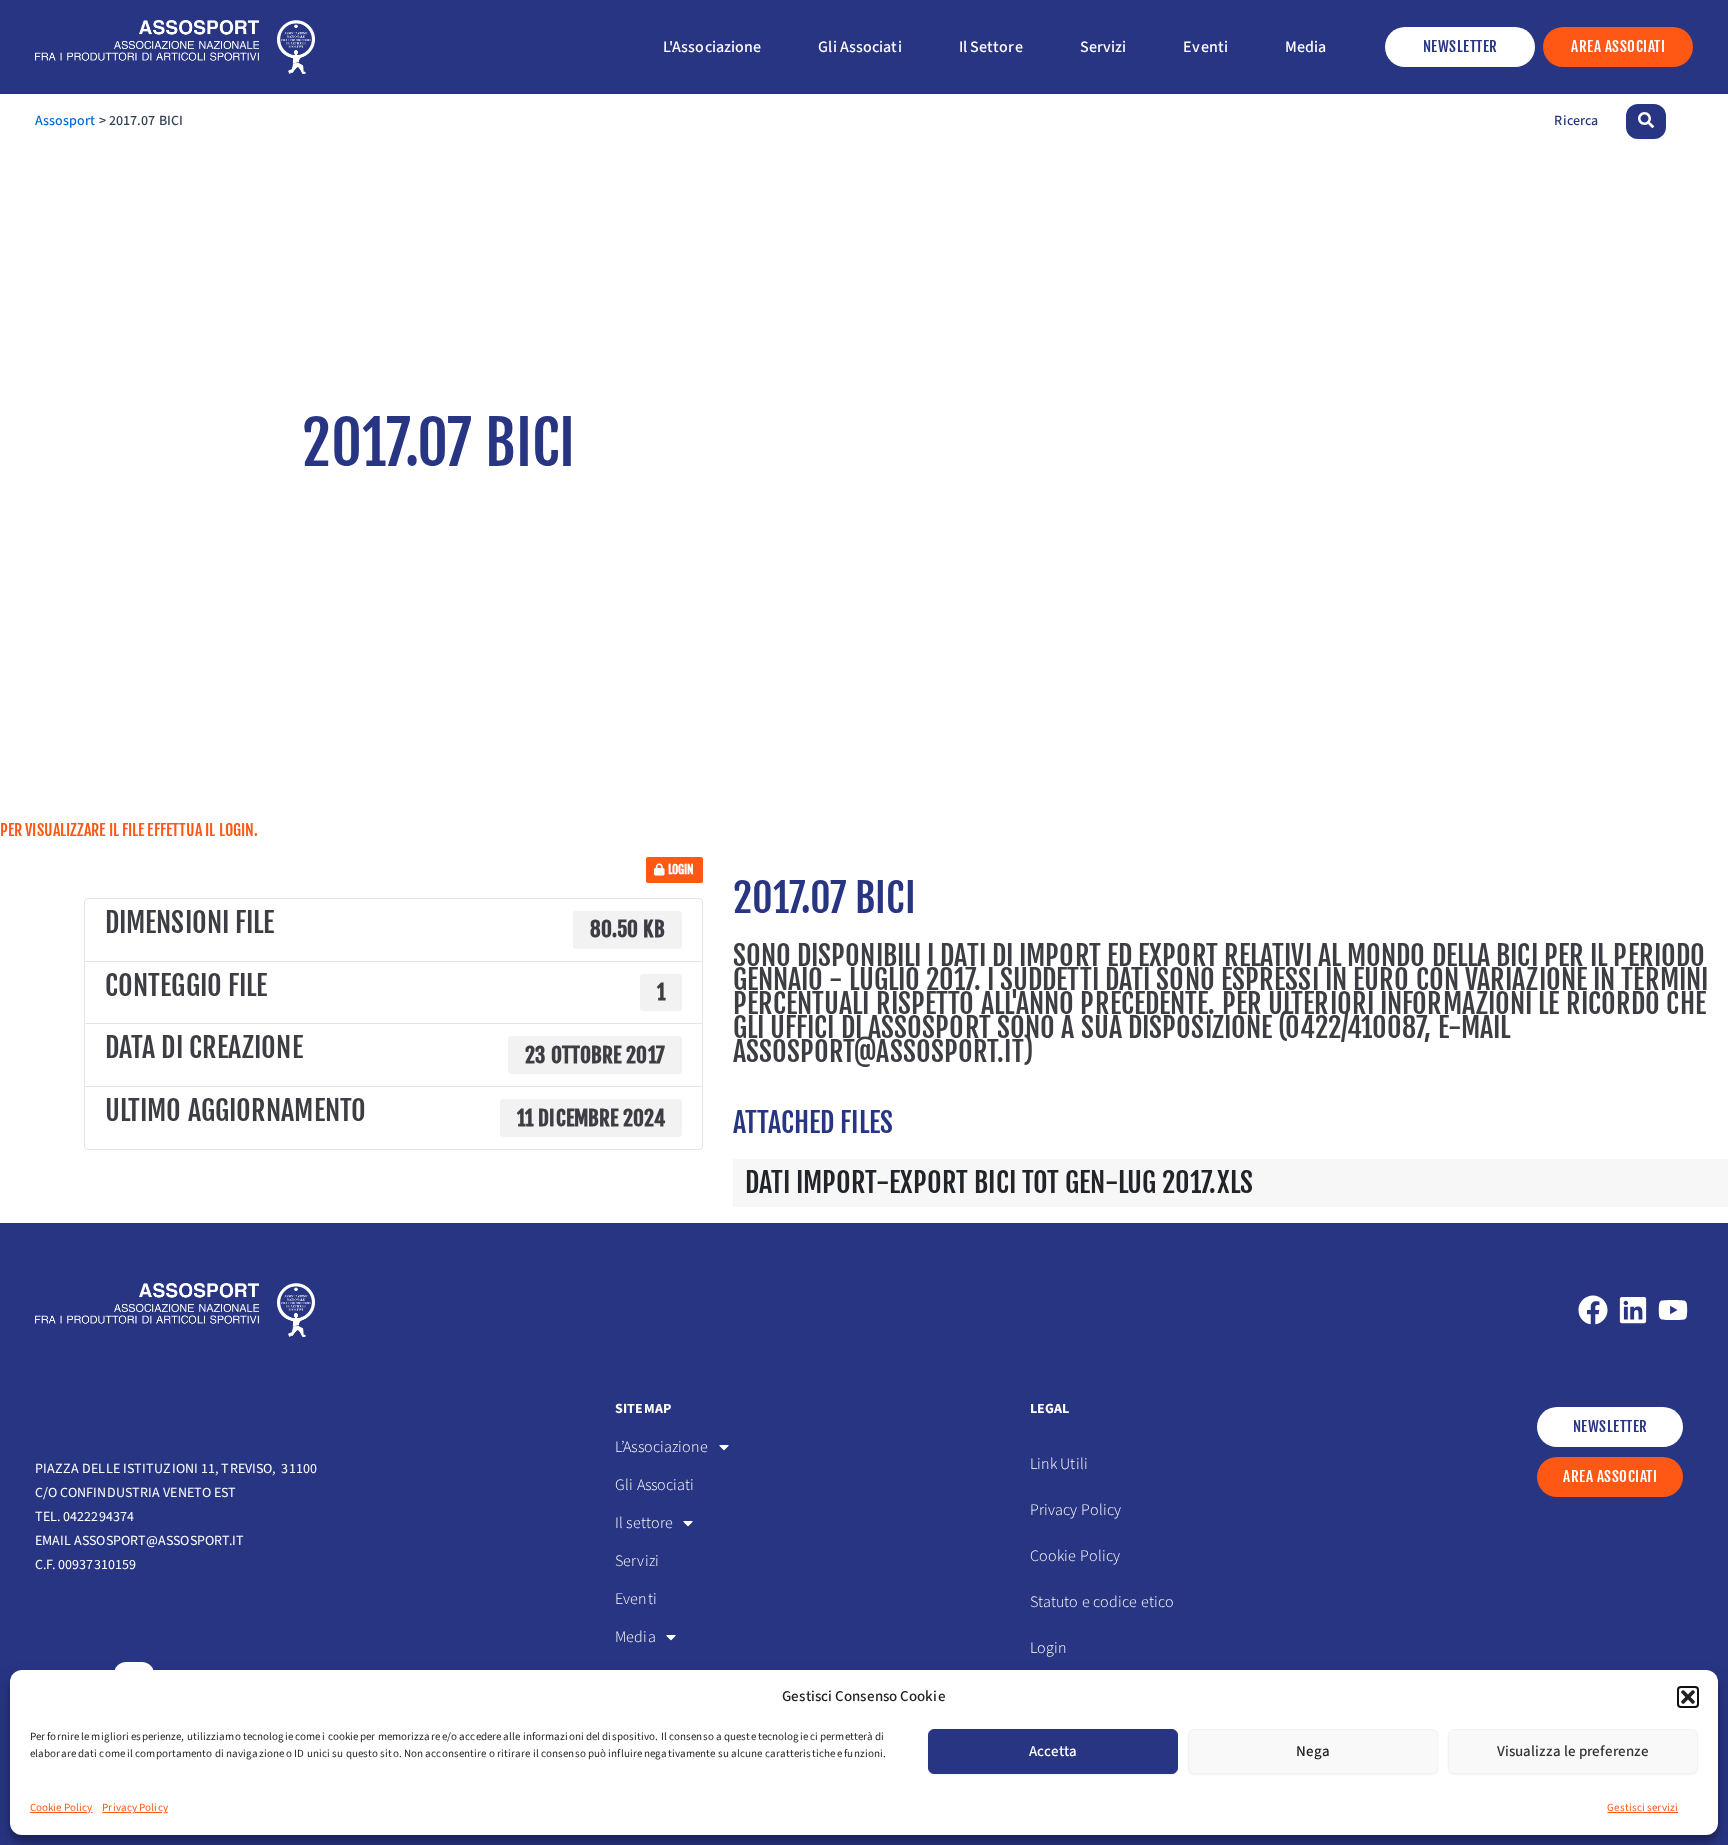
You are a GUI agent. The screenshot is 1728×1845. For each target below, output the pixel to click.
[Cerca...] (1646, 121)
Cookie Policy (61, 1807)
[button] (1688, 1697)
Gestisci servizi (1642, 1807)
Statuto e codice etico (1102, 1602)
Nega (1313, 1751)
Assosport (65, 121)
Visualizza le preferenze (1573, 1751)
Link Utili (1059, 1464)
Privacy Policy (134, 1807)
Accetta (1053, 1751)
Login (680, 869)
